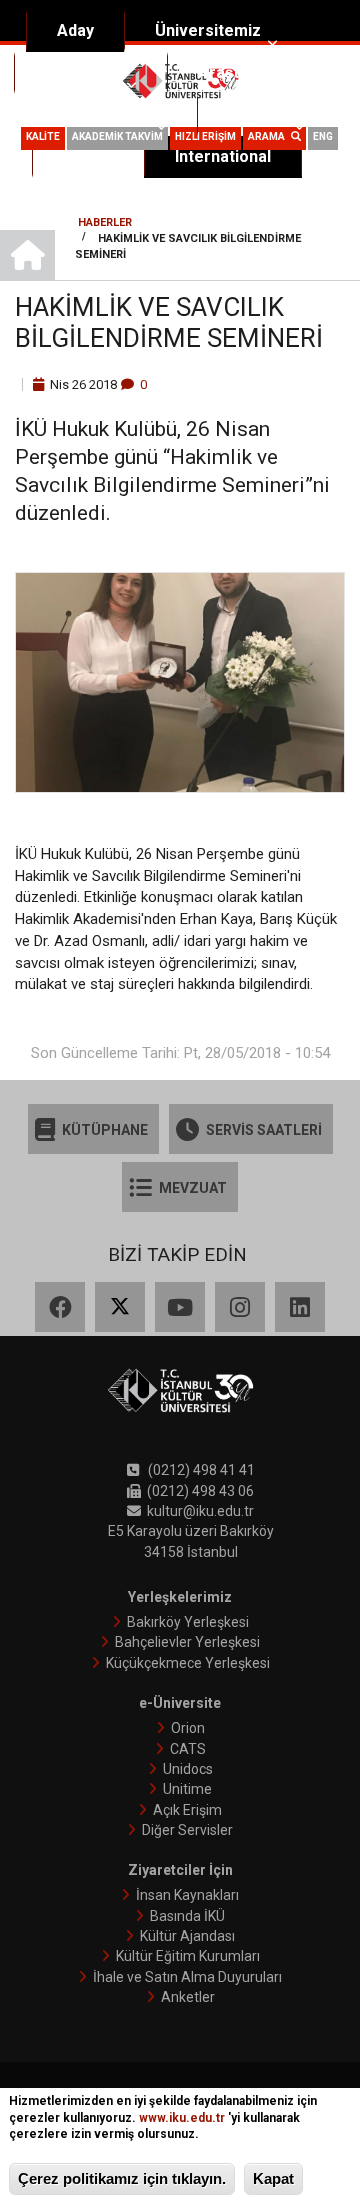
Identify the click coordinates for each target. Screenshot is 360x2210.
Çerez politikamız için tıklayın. (122, 2178)
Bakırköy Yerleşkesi (188, 1622)
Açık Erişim (187, 1810)
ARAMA (269, 136)
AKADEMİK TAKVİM (117, 136)
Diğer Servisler (187, 1830)
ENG (323, 136)
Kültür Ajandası (187, 1936)
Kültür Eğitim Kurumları (188, 1956)
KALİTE (43, 136)
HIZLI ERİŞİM (205, 136)
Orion (188, 1728)
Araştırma (235, 72)
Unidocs (188, 1769)
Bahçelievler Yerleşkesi (187, 1642)
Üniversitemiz (208, 30)
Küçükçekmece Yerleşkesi (188, 1663)
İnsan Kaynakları (187, 1895)
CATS (188, 1749)
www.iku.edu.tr (182, 2118)
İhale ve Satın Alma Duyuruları (187, 1977)
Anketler (188, 1997)
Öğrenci (258, 114)
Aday (75, 30)
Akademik (82, 72)
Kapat (273, 2178)
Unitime (187, 1789)
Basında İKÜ (187, 1916)
